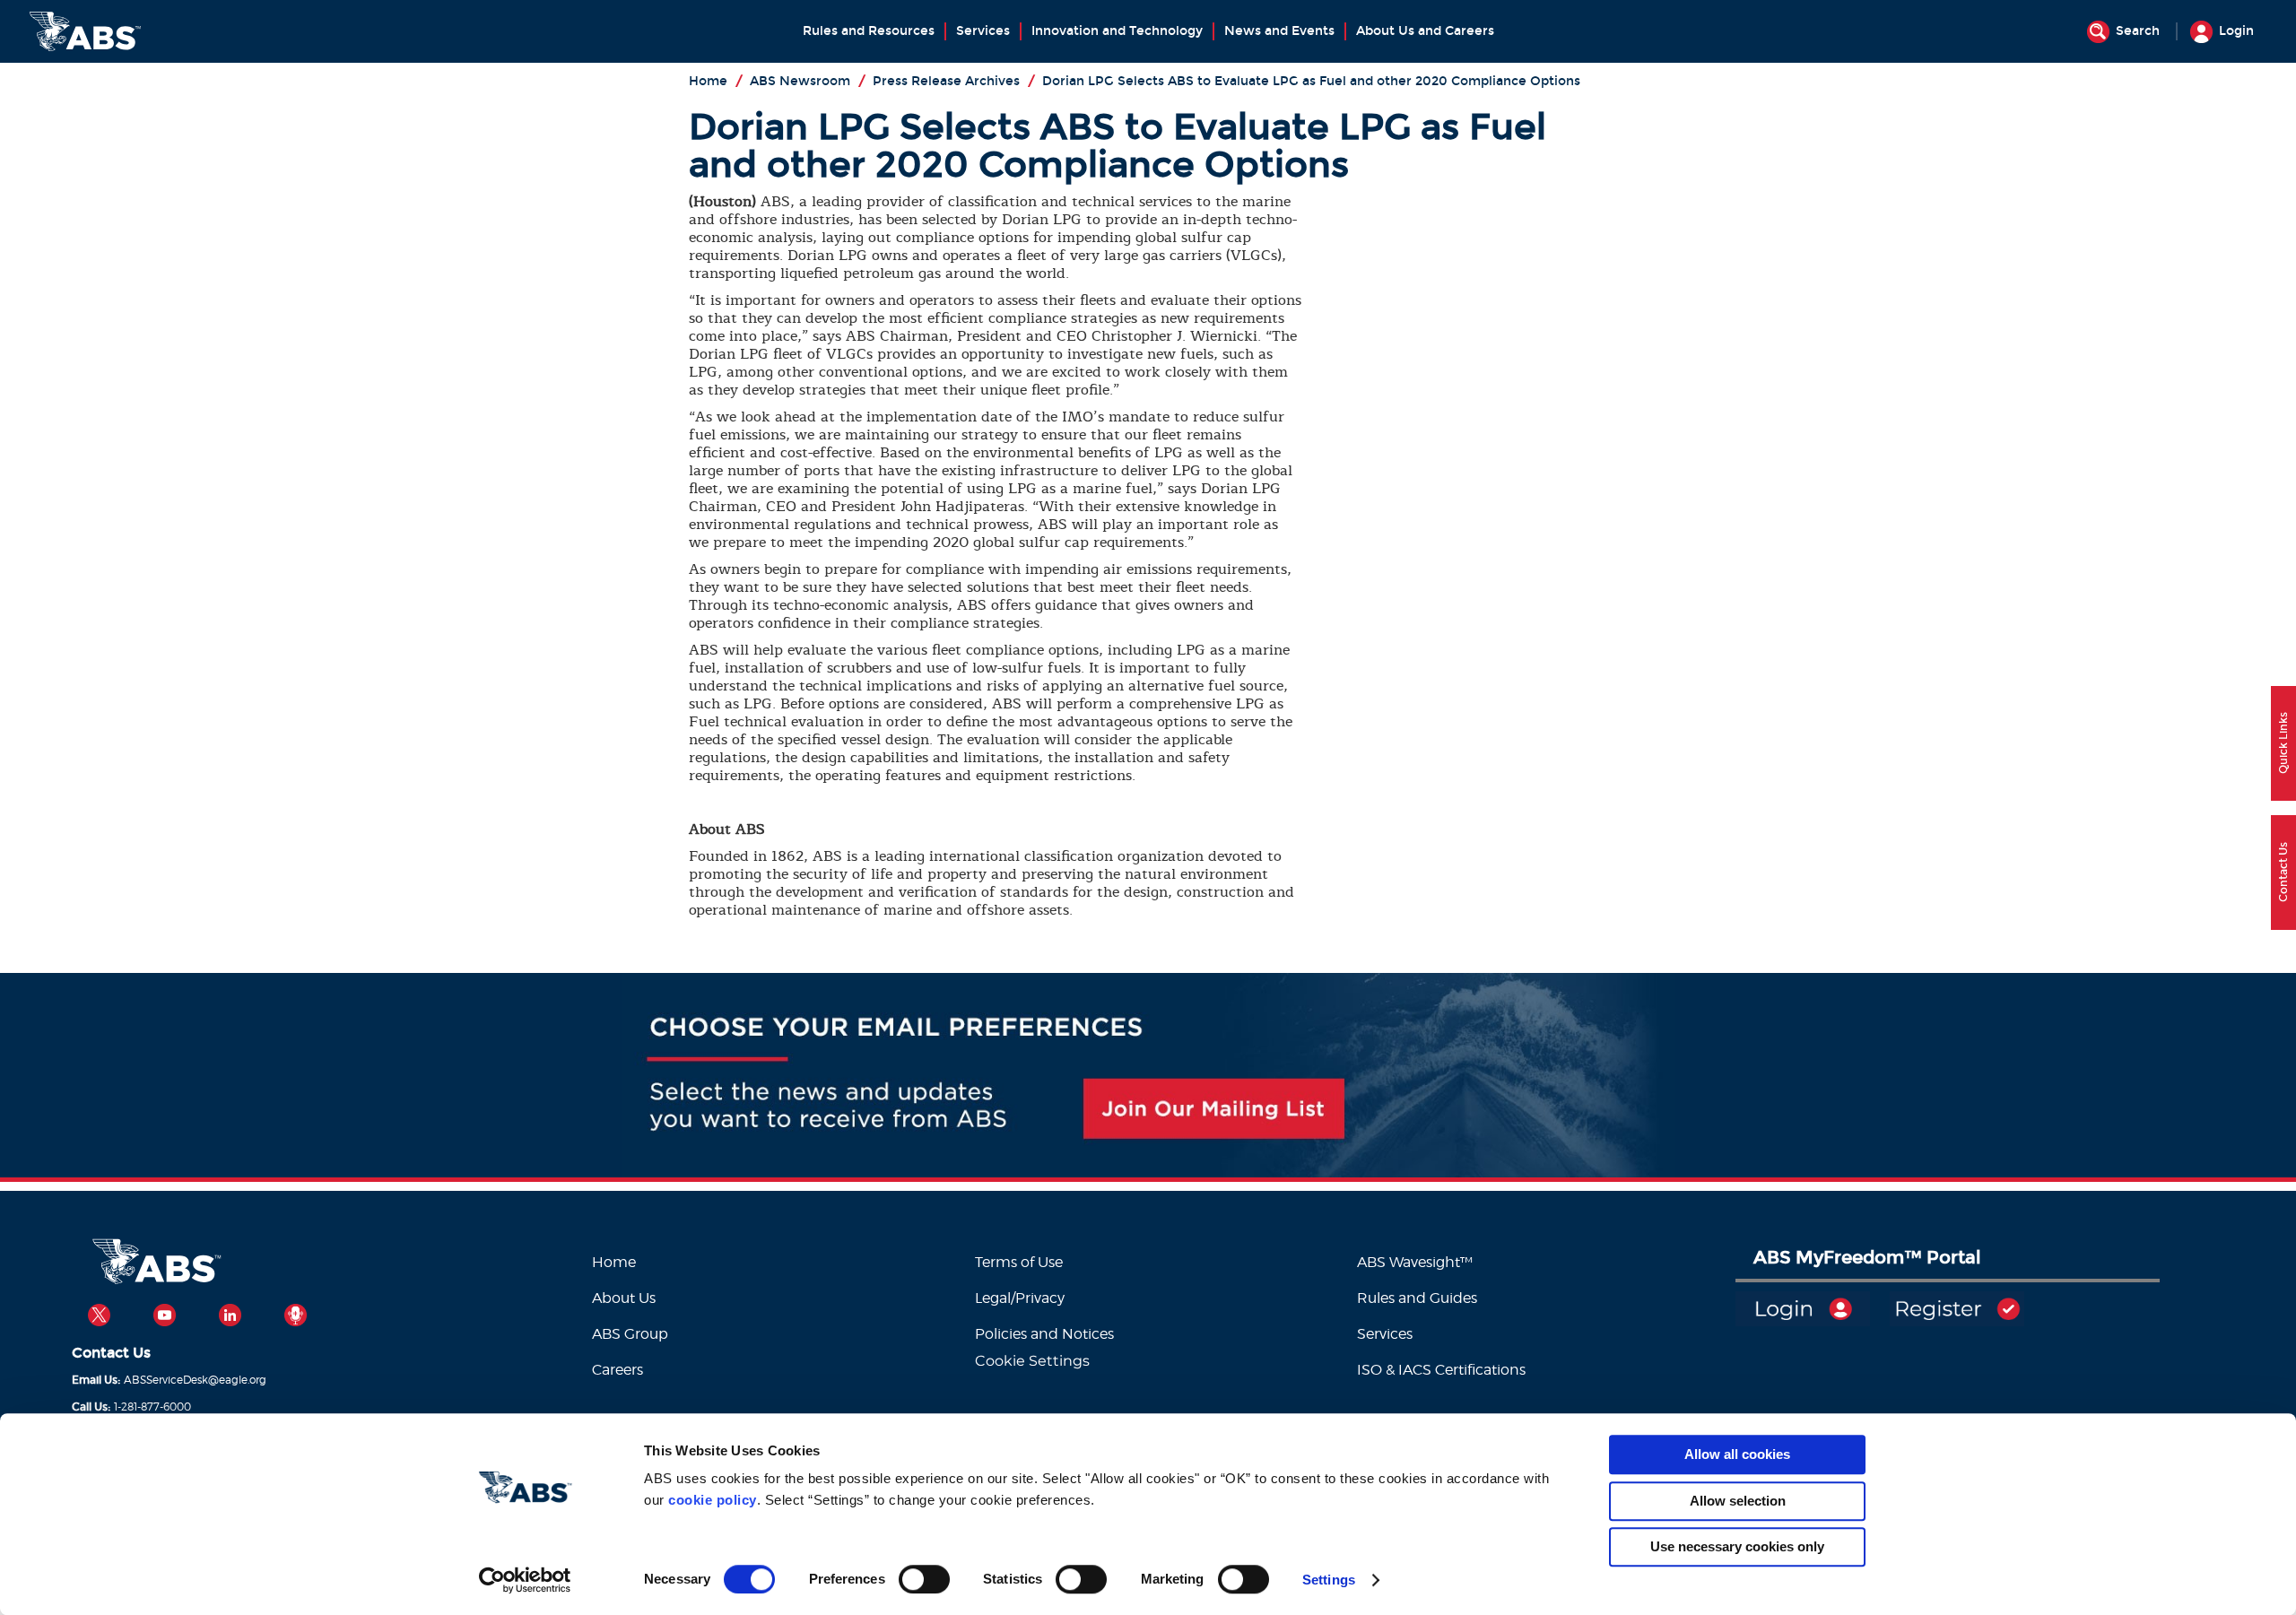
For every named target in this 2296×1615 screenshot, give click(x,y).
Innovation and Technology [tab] (1117, 31)
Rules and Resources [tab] (869, 31)
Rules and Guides (1417, 1298)
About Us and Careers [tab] (1425, 31)
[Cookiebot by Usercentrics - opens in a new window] (525, 1580)
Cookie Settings (1032, 1361)
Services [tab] (983, 31)
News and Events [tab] (1279, 31)
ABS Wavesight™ (1417, 1262)
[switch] (924, 1579)
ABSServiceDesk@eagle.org (195, 1380)
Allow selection (1738, 1501)
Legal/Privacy (1020, 1298)
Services (1385, 1334)
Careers (617, 1370)
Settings (1329, 1580)
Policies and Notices (1044, 1334)
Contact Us (111, 1353)
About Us (624, 1298)
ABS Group (630, 1334)
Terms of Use (1019, 1262)
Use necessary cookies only (1737, 1546)
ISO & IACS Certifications (1441, 1370)
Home (614, 1262)
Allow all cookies (1737, 1454)
